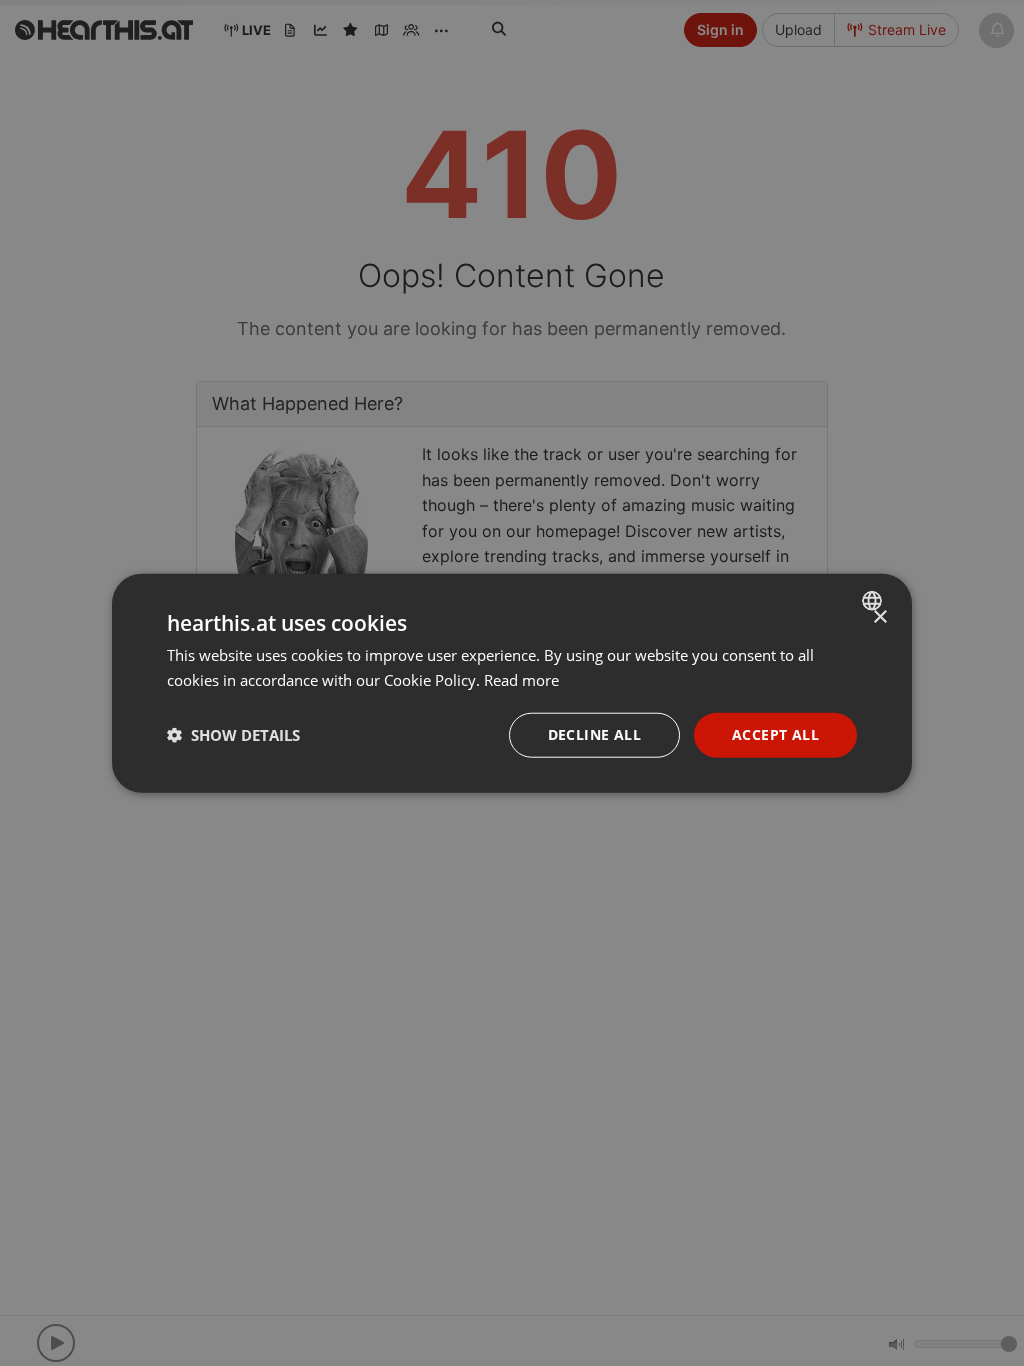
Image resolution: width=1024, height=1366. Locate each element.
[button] (233, 735)
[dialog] (512, 683)
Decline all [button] (594, 734)
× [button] (879, 617)
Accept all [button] (775, 734)
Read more (521, 680)
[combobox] (874, 601)
